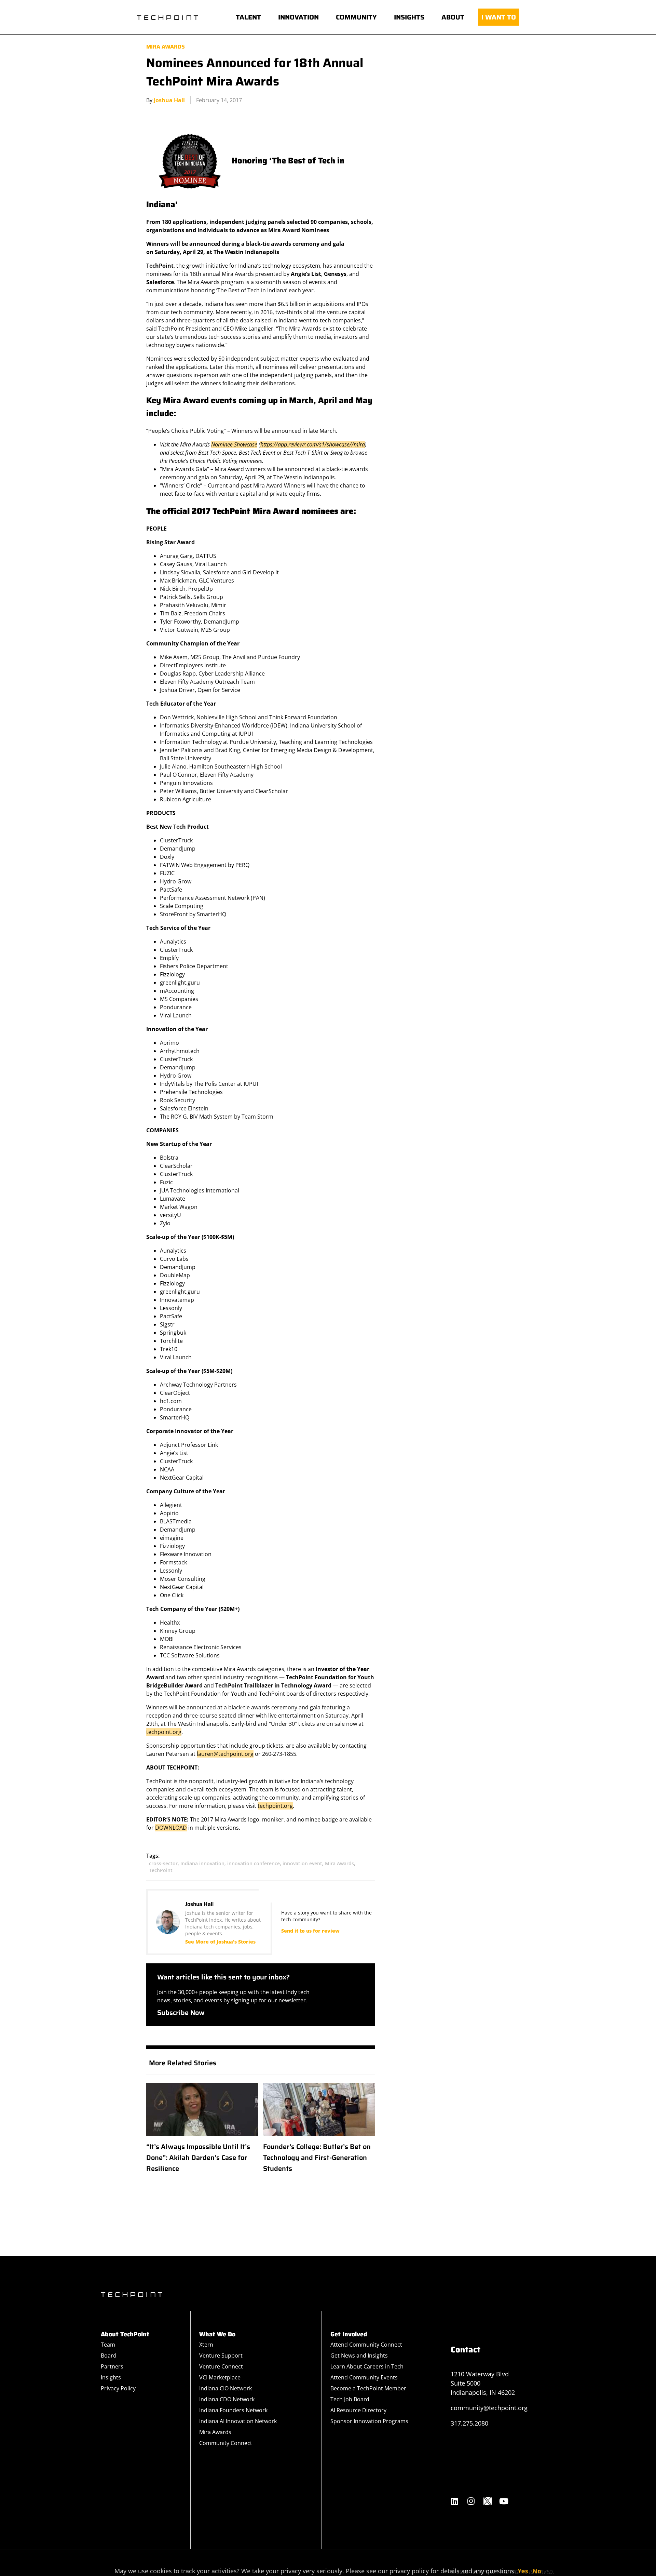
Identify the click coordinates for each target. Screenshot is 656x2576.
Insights (111, 2377)
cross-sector (163, 1863)
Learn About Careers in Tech (367, 2366)
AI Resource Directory (358, 2410)
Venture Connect (221, 2366)
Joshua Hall (169, 100)
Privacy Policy (118, 2388)
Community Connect (226, 2443)
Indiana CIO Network (225, 2388)
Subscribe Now (181, 2013)
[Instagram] (471, 2501)
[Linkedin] (455, 2501)
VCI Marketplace (220, 2377)
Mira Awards (166, 47)
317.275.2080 (469, 2423)
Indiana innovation (202, 1863)
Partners (112, 2366)
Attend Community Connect (366, 2345)
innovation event (302, 1863)
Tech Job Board (350, 2399)
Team (108, 2345)
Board (109, 2355)
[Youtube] (504, 2501)
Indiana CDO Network (227, 2399)
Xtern (206, 2345)
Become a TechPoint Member (368, 2388)
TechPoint (161, 1870)
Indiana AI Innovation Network (238, 2421)
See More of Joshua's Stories (220, 1942)
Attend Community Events (364, 2377)
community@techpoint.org (489, 2408)
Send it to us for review (310, 1931)
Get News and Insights (359, 2355)
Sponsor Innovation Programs (369, 2421)
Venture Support (221, 2355)
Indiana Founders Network (233, 2410)
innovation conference (254, 1863)
